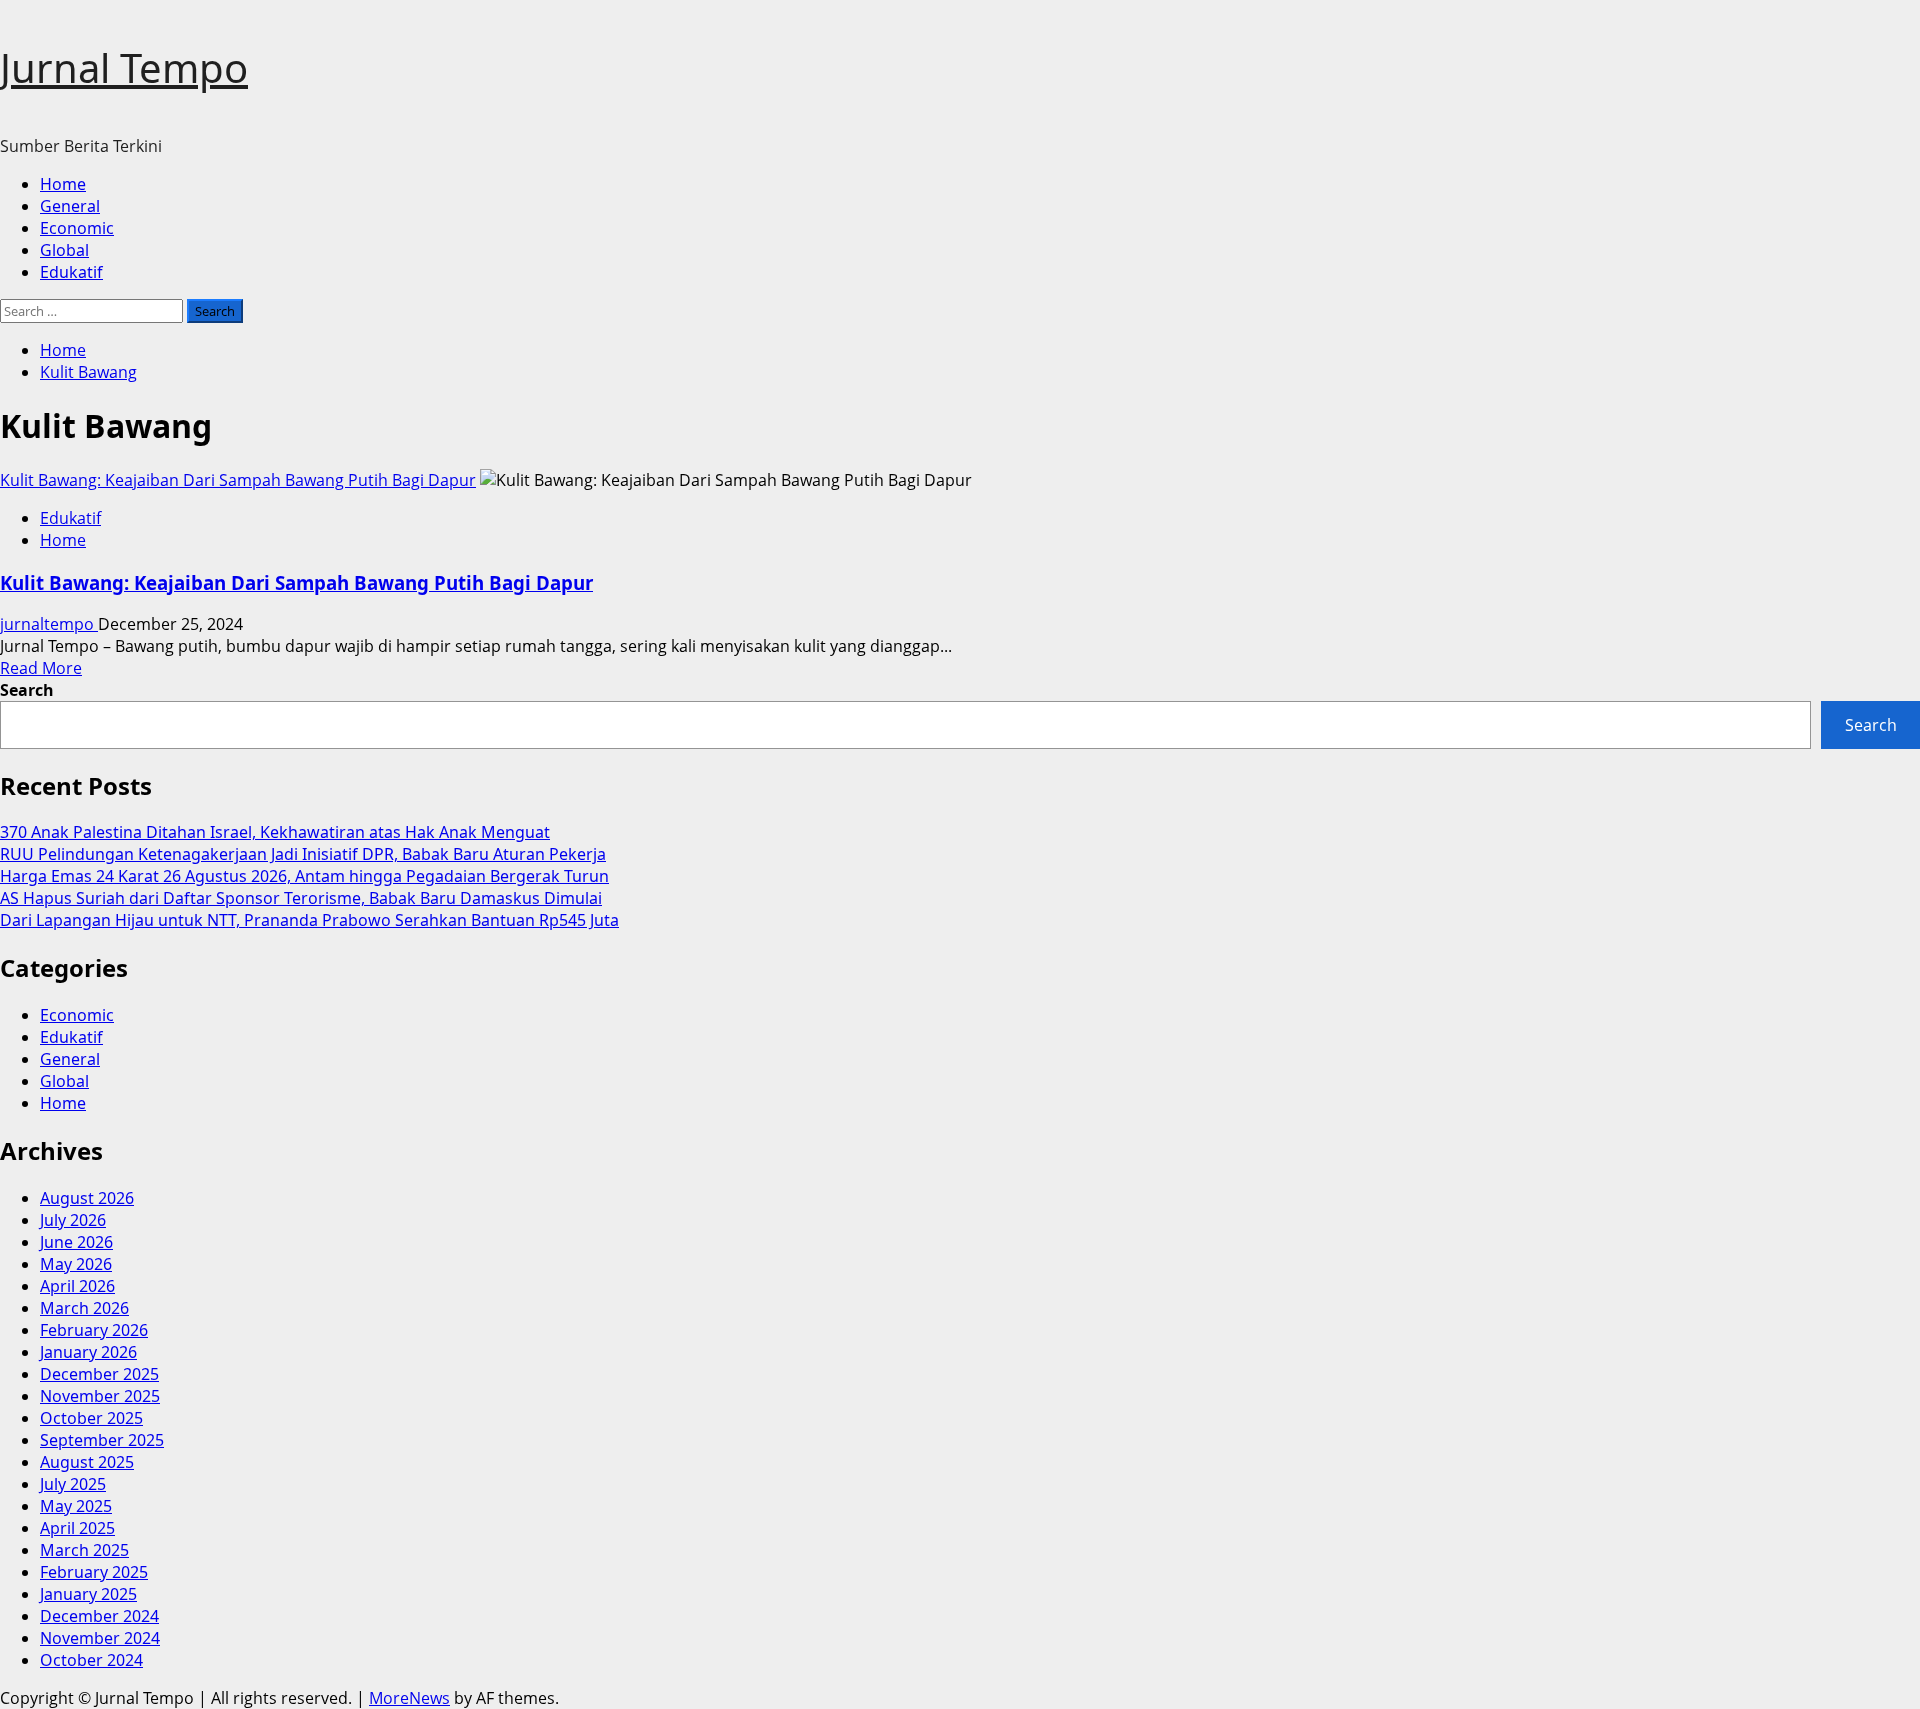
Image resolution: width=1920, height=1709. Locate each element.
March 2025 (84, 1550)
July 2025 (73, 1484)
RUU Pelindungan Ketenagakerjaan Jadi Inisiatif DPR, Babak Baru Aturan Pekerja (303, 854)
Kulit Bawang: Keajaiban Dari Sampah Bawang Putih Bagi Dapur (238, 480)
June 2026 (76, 1242)
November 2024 (100, 1638)
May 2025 (76, 1506)
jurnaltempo (49, 624)
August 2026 (87, 1198)
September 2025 (102, 1440)
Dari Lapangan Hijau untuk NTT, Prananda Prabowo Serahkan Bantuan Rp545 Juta (309, 920)
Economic (77, 228)
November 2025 (100, 1396)
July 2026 (73, 1220)
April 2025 (77, 1528)
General (70, 206)
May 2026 (76, 1264)
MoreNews (409, 1698)
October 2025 (91, 1418)
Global (64, 250)
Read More (41, 668)
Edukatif (71, 272)
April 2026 (77, 1286)
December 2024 (99, 1616)
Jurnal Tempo (124, 67)
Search (27, 690)
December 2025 (99, 1374)
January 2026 (88, 1352)
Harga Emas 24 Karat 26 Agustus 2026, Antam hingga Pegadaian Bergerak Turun (304, 876)
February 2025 (94, 1572)
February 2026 (94, 1330)
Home (63, 184)
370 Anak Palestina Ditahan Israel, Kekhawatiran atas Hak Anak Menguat (275, 832)
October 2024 (91, 1660)
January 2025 (88, 1594)
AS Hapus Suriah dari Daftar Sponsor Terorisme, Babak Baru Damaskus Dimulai (301, 898)
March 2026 (84, 1308)
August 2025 (87, 1462)
